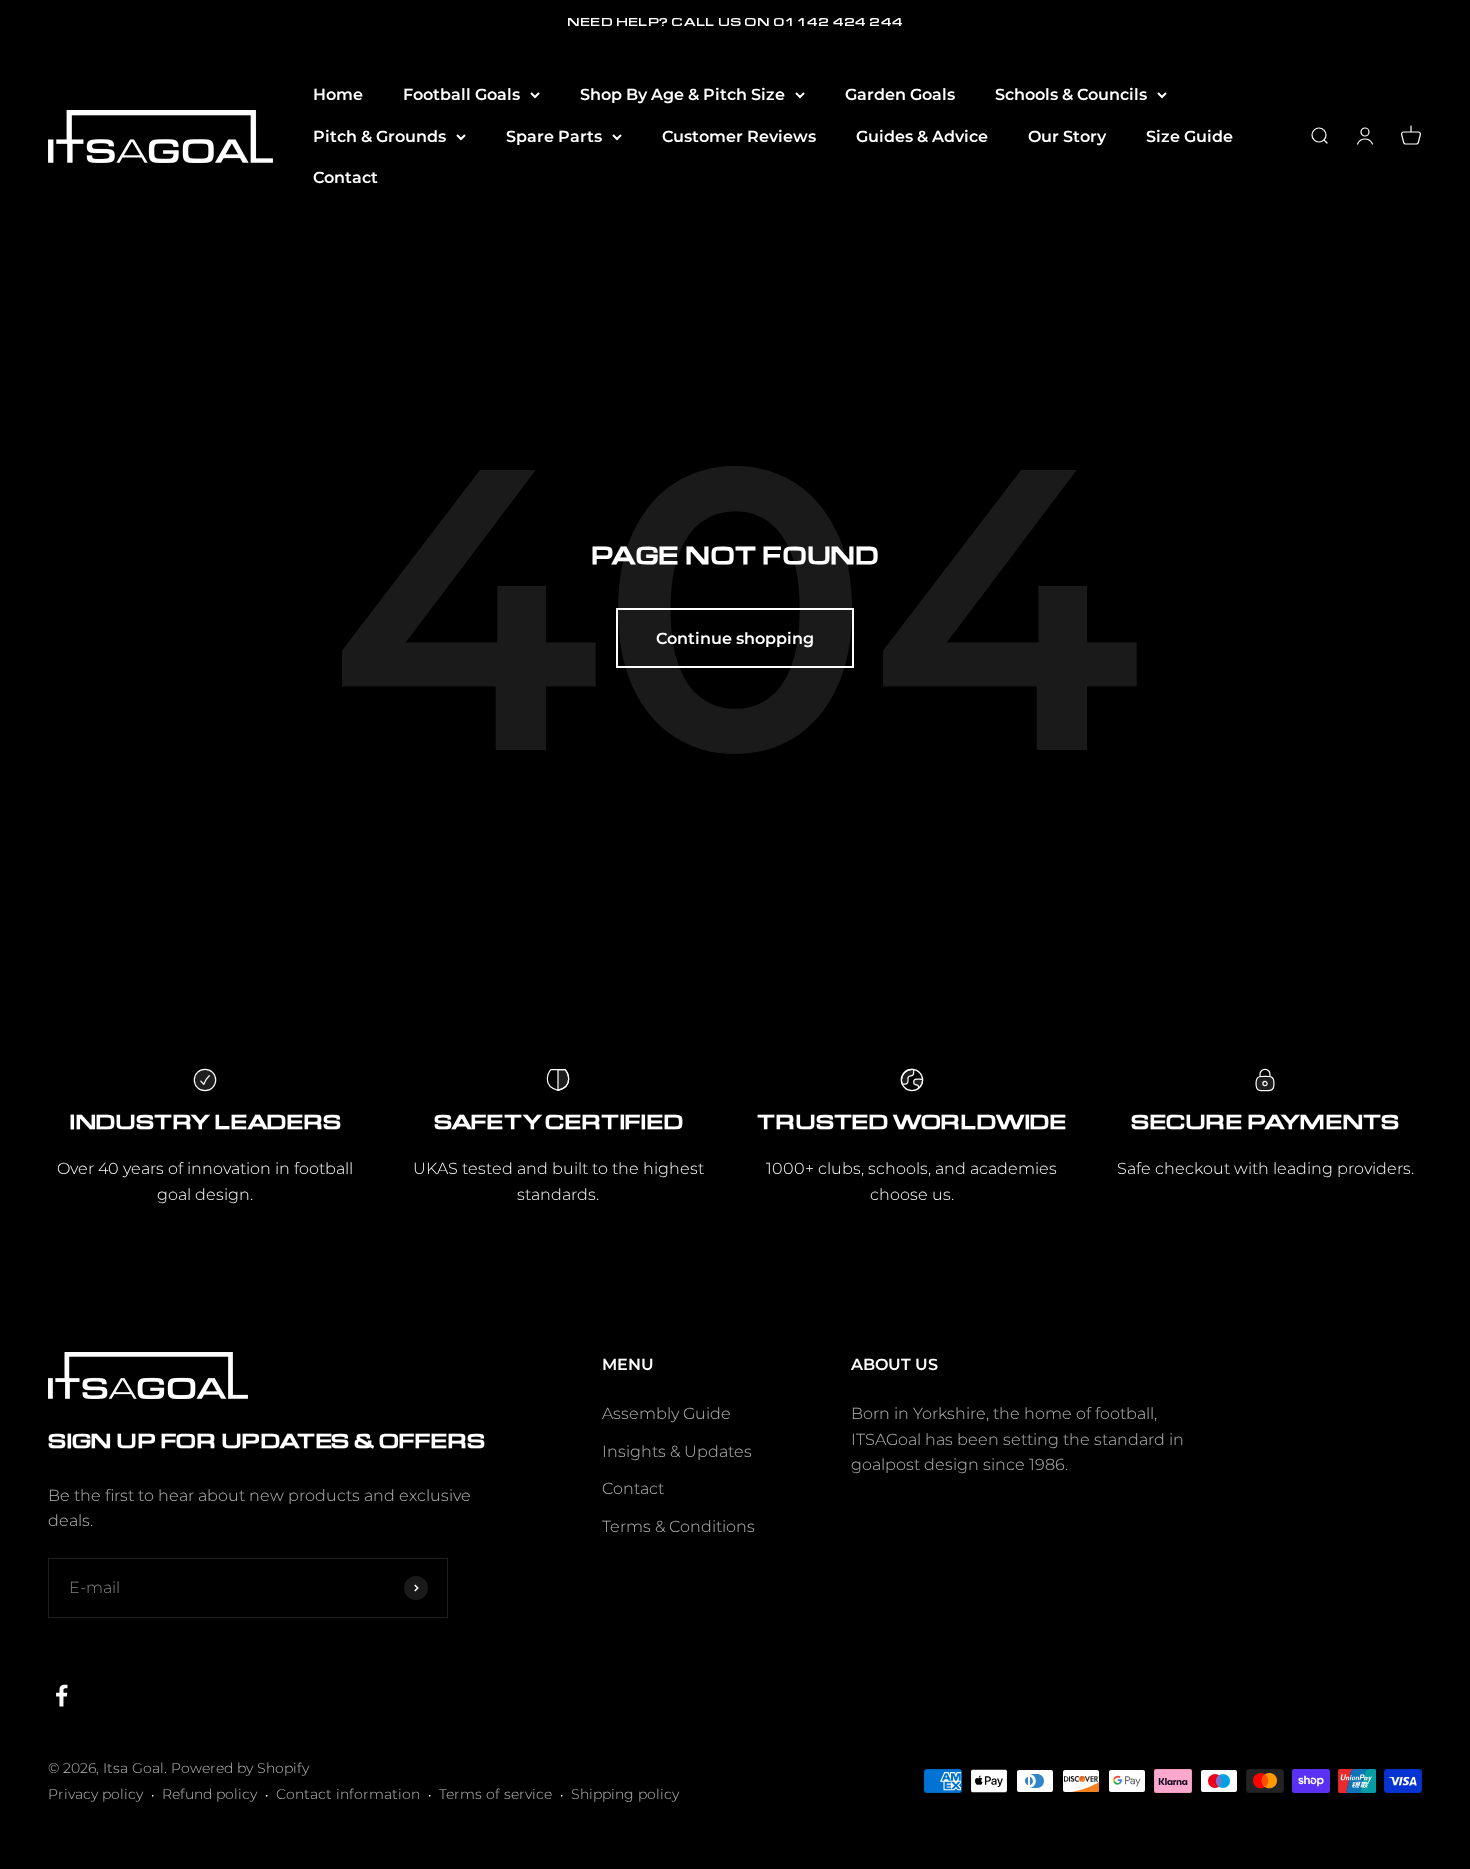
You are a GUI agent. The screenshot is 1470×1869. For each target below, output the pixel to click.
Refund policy (209, 1794)
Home (338, 94)
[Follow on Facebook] (61, 1695)
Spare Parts (554, 136)
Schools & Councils (1071, 94)
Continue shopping (735, 638)
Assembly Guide (666, 1413)
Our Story (1067, 136)
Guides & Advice (922, 136)
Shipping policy (625, 1794)
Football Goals (461, 94)
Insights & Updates (677, 1451)
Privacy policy (95, 1794)
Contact (345, 178)
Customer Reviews (739, 136)
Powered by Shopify (240, 1768)
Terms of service (495, 1794)
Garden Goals (900, 94)
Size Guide (1189, 136)
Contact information (348, 1794)
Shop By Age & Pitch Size (682, 94)
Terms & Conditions (678, 1526)
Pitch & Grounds (379, 136)
